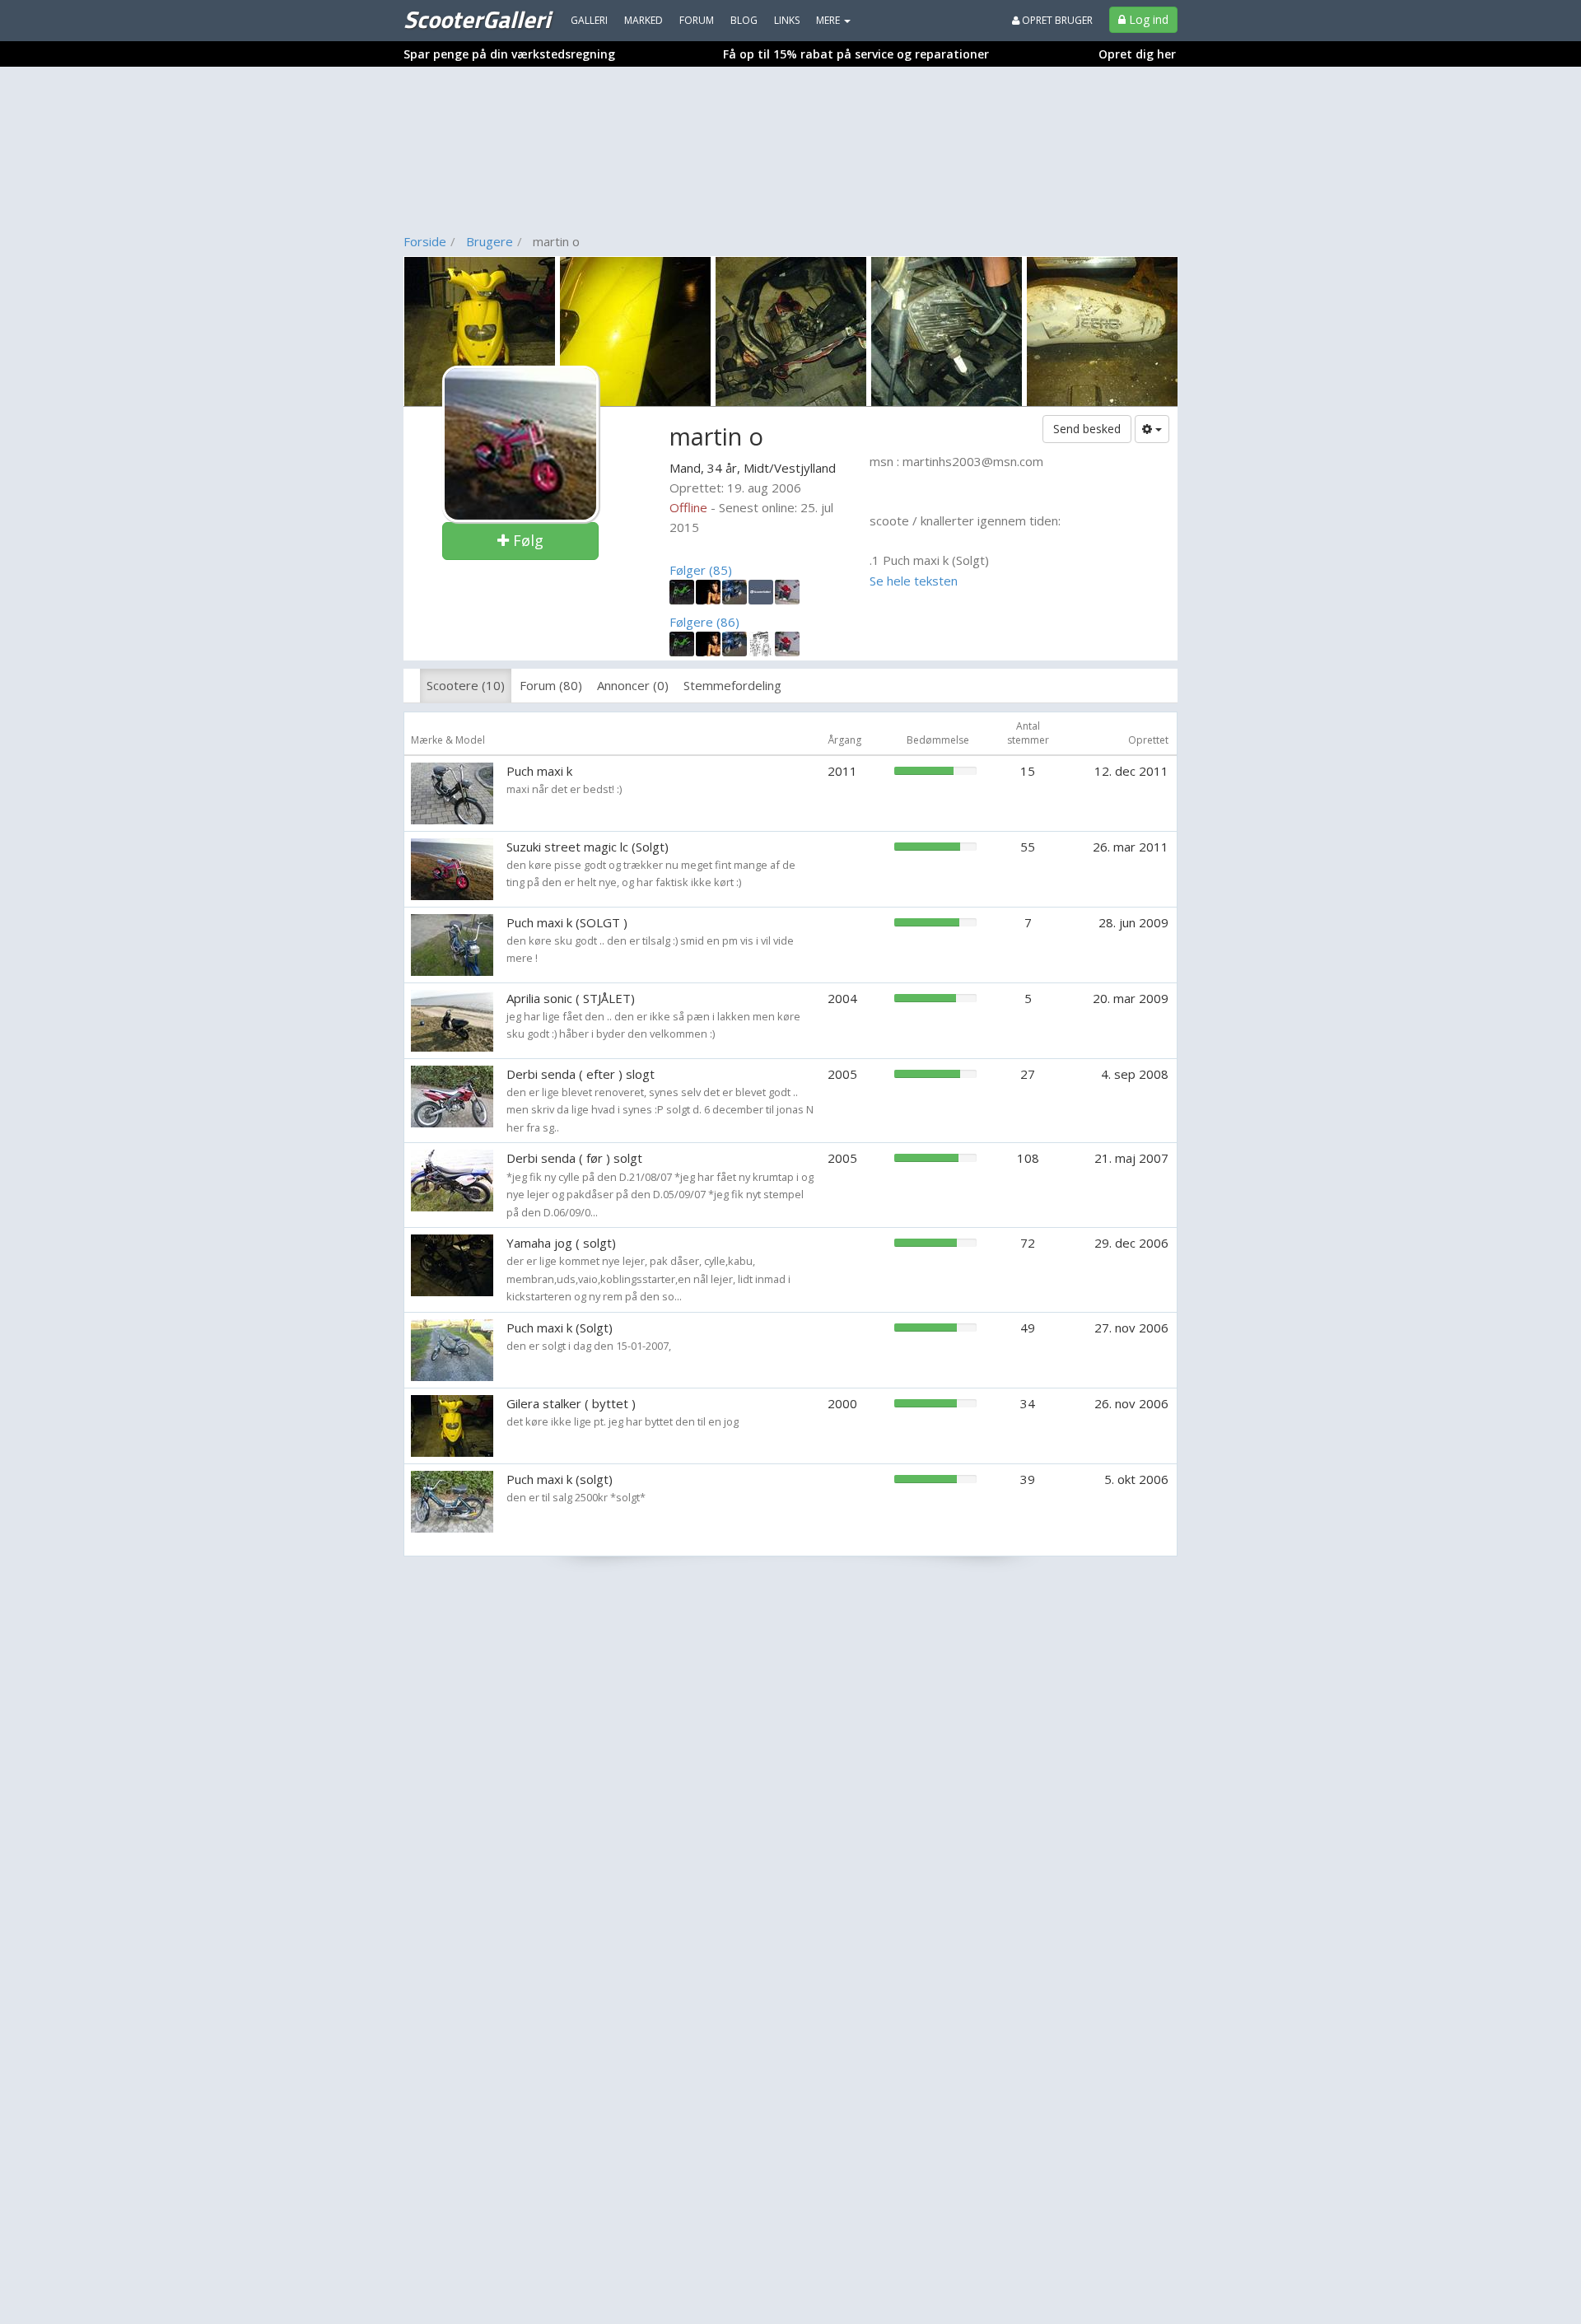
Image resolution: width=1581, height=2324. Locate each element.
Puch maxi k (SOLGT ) (567, 922)
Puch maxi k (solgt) (560, 1479)
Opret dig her (1137, 54)
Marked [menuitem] (644, 20)
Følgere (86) (704, 622)
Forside (425, 241)
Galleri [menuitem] (589, 20)
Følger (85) (701, 570)
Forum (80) (551, 685)
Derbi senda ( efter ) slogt (581, 1074)
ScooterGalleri (477, 19)
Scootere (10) (466, 685)
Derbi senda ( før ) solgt (574, 1158)
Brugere (490, 241)
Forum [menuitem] (697, 20)
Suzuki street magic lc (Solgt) (588, 847)
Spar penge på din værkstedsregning (509, 54)
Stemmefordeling (732, 685)
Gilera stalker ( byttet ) (571, 1403)
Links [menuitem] (787, 20)
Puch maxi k (539, 771)
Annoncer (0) (633, 685)
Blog (744, 20)
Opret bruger (1056, 20)
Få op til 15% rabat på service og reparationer (856, 54)
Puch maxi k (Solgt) (560, 1328)
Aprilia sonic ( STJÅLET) (571, 998)
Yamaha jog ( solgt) (561, 1243)
